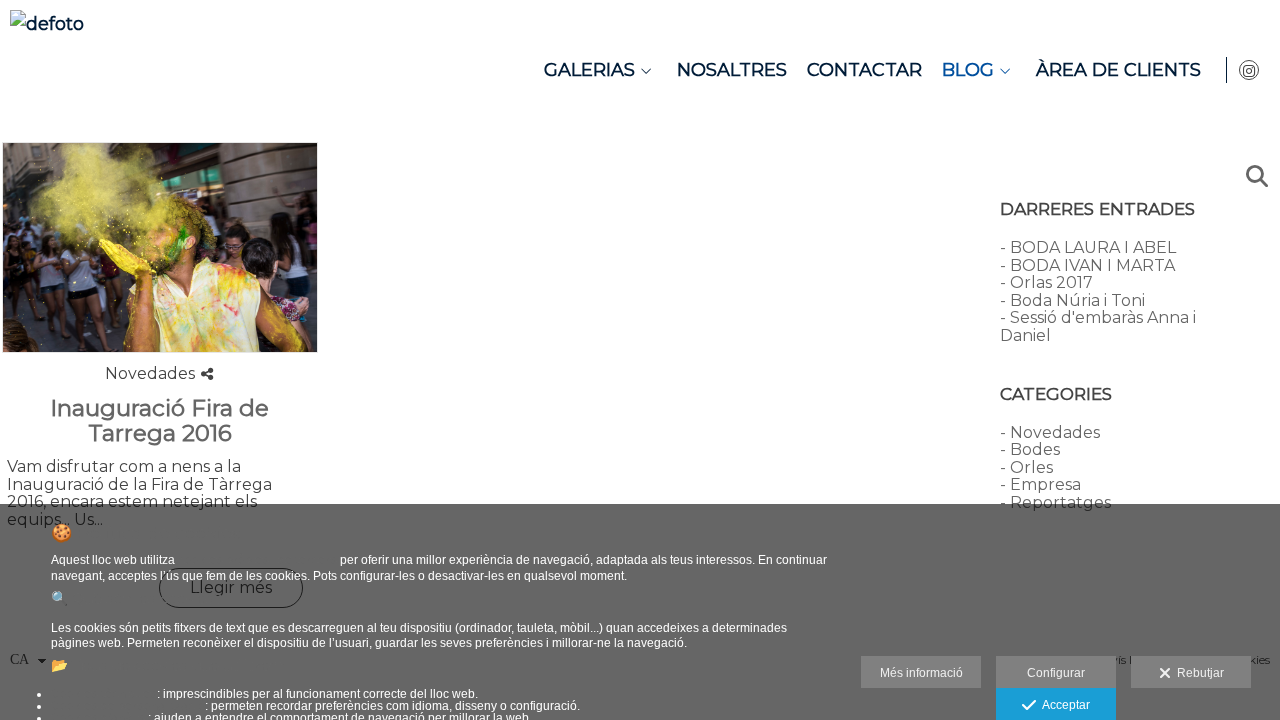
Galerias (589, 70)
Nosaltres (732, 70)
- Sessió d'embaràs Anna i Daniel (1098, 326)
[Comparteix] (207, 373)
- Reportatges (1055, 502)
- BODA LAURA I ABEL (1088, 247)
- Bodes (1030, 449)
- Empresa (1040, 484)
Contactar (864, 70)
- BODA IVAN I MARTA (1087, 265)
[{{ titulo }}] (160, 247)
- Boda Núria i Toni (1072, 300)
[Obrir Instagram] (1249, 70)
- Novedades (1050, 432)
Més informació (921, 673)
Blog (968, 70)
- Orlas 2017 (1046, 282)
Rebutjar (1197, 673)
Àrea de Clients (1118, 70)
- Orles (1026, 467)
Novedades (150, 373)
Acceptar (1063, 705)
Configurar (1056, 673)
